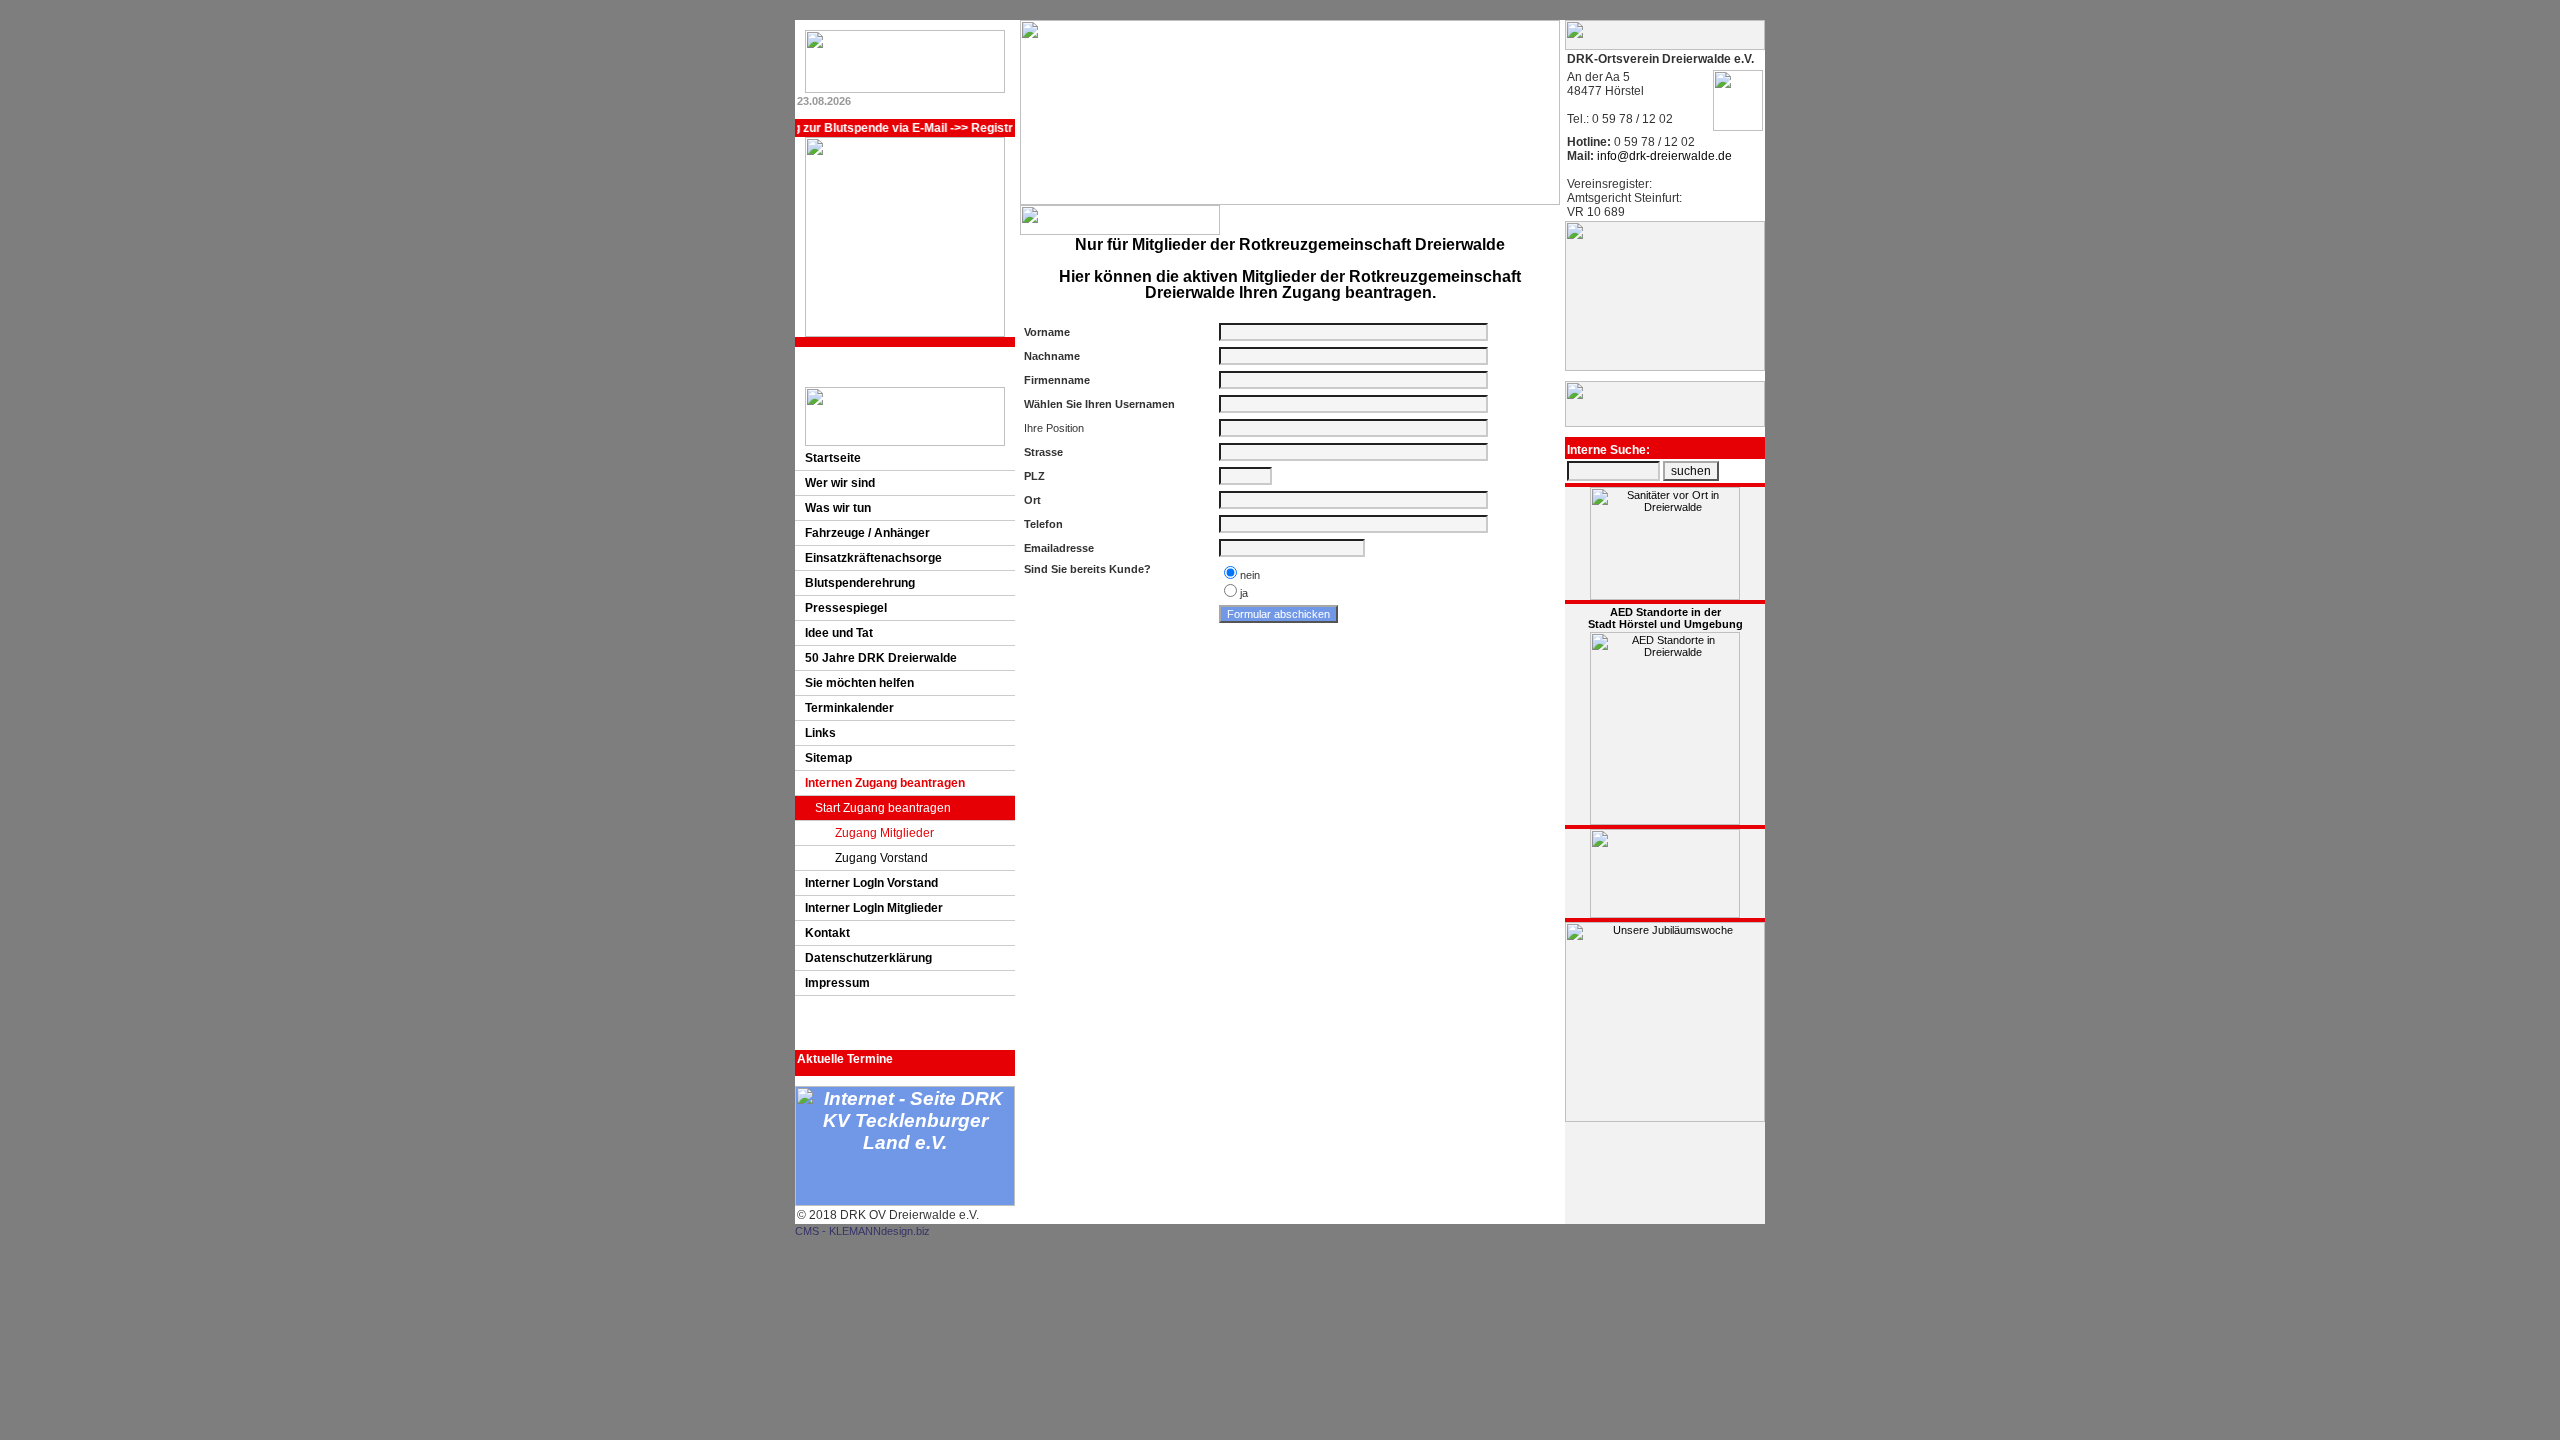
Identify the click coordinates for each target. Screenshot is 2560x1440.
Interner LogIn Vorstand (871, 883)
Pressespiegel (846, 608)
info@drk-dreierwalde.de (1663, 156)
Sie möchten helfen (859, 683)
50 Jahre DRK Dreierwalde (881, 658)
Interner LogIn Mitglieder (874, 908)
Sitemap (828, 758)
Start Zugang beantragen (883, 808)
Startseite (833, 458)
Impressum (837, 983)
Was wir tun (838, 508)
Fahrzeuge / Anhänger (867, 533)
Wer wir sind (840, 483)
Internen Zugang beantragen (885, 783)
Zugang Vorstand (881, 858)
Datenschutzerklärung (868, 958)
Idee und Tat (839, 633)
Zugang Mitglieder (884, 833)
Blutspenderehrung (860, 583)
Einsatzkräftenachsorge (873, 558)
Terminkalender (849, 708)
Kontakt (827, 933)
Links (820, 733)
